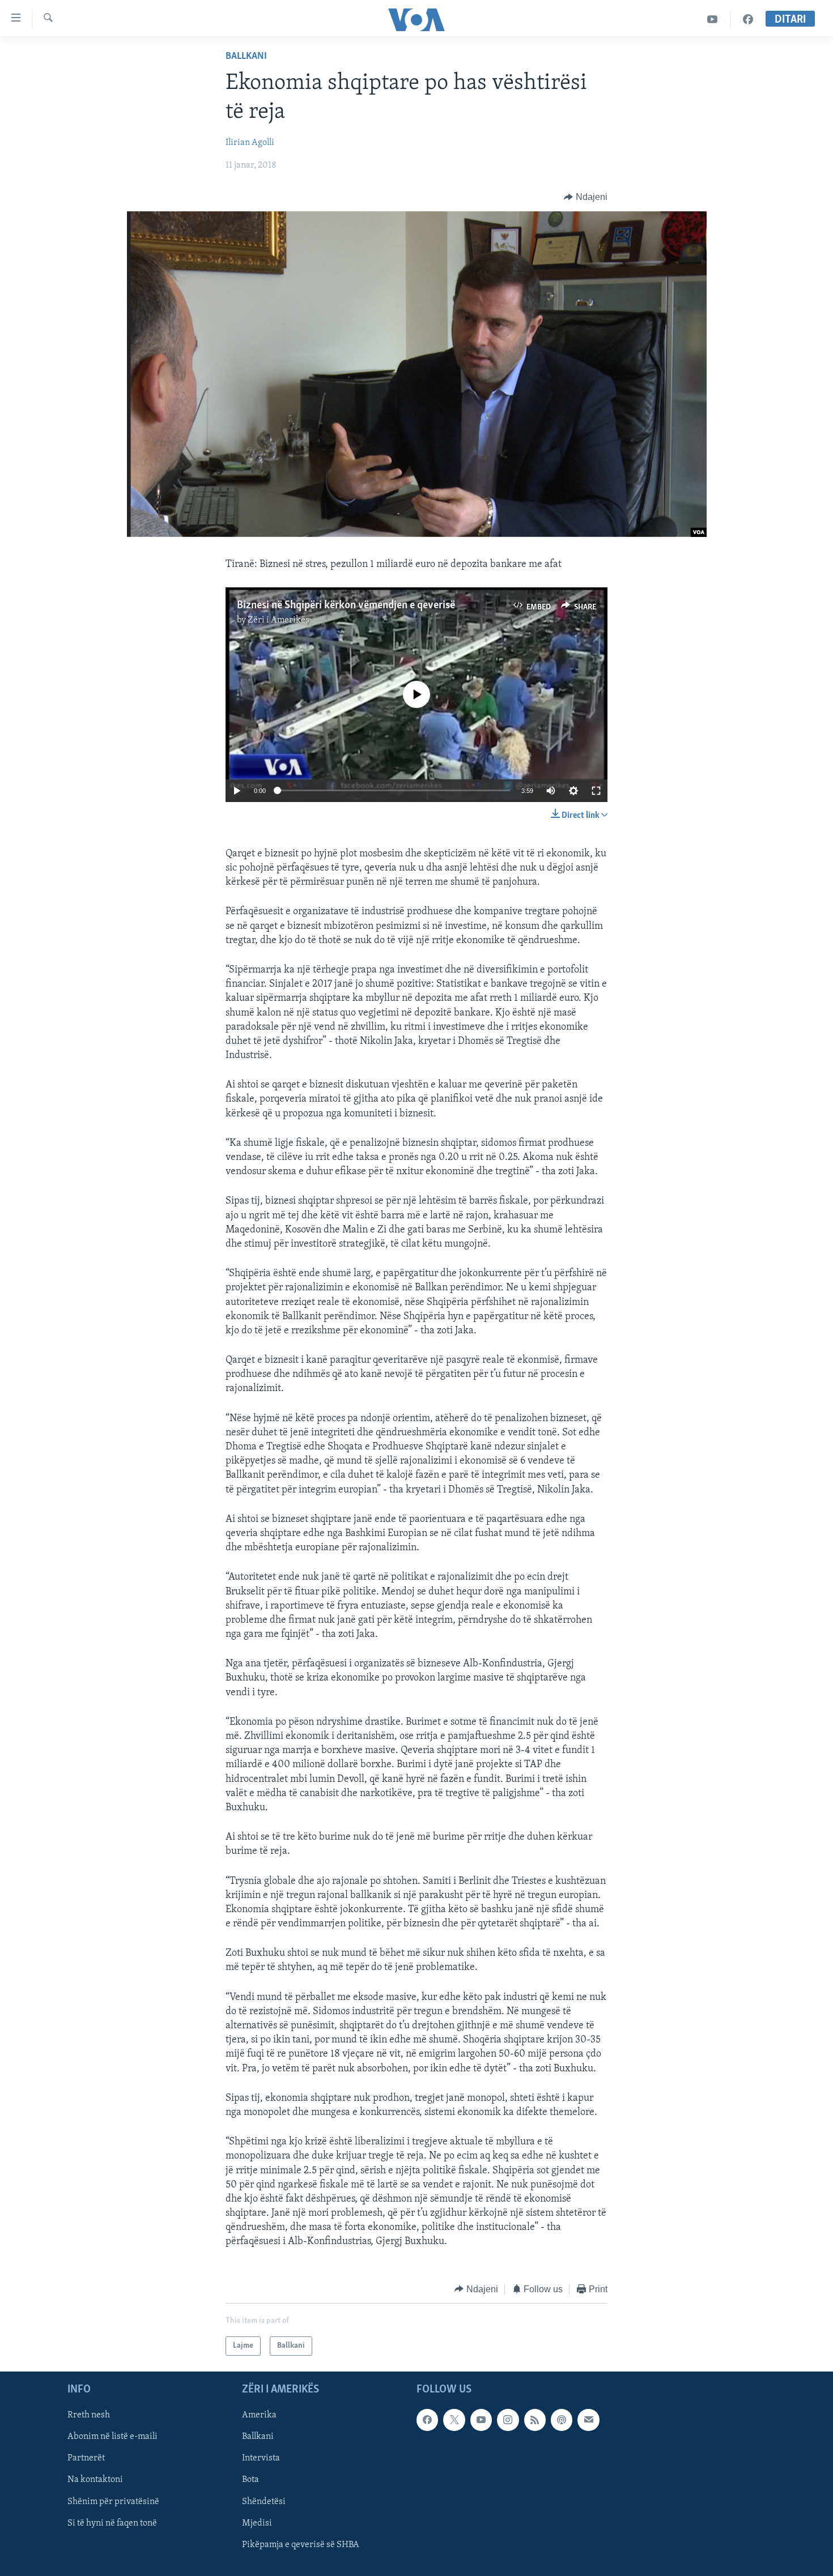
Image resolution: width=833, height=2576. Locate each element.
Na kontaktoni (95, 2480)
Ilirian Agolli (250, 143)
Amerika (259, 2416)
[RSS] (535, 2420)
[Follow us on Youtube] (481, 2420)
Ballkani (246, 57)
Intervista (261, 2459)
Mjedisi (257, 2523)
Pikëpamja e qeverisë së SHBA (301, 2545)
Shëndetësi (264, 2502)
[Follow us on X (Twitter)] (454, 2420)
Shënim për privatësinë (113, 2502)
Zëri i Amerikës (279, 620)
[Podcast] (562, 2420)
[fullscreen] (596, 791)
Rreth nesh (89, 2416)
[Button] (586, 197)
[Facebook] (748, 20)
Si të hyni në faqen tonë (112, 2523)
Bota (250, 2480)
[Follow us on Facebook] (427, 2420)
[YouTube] (713, 20)
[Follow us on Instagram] (508, 2420)
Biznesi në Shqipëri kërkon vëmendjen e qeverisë (346, 605)
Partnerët (86, 2459)
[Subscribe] (588, 2420)
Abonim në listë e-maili (112, 2437)
